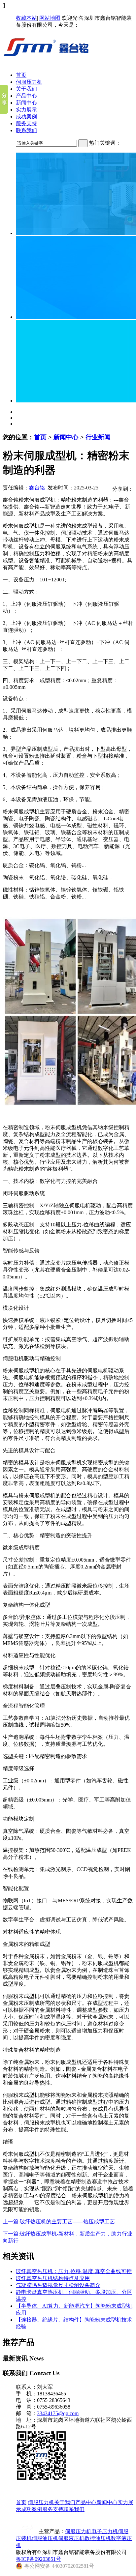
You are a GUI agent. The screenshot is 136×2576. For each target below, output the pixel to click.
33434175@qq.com (58, 2413)
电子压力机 (105, 2531)
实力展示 (26, 110)
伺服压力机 (29, 82)
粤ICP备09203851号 (38, 2559)
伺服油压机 (45, 2538)
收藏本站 (26, 18)
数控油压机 (98, 2538)
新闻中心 (26, 103)
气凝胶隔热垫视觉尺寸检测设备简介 (58, 2285)
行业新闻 (98, 437)
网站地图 (50, 18)
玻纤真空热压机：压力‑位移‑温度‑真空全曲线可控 (74, 2271)
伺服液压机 (71, 2538)
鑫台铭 (37, 488)
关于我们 (26, 89)
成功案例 (26, 117)
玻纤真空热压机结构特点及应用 (53, 2278)
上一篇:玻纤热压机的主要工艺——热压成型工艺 (59, 2222)
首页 (21, 75)
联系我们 (26, 130)
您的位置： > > (57, 437)
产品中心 (26, 96)
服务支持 (26, 123)
